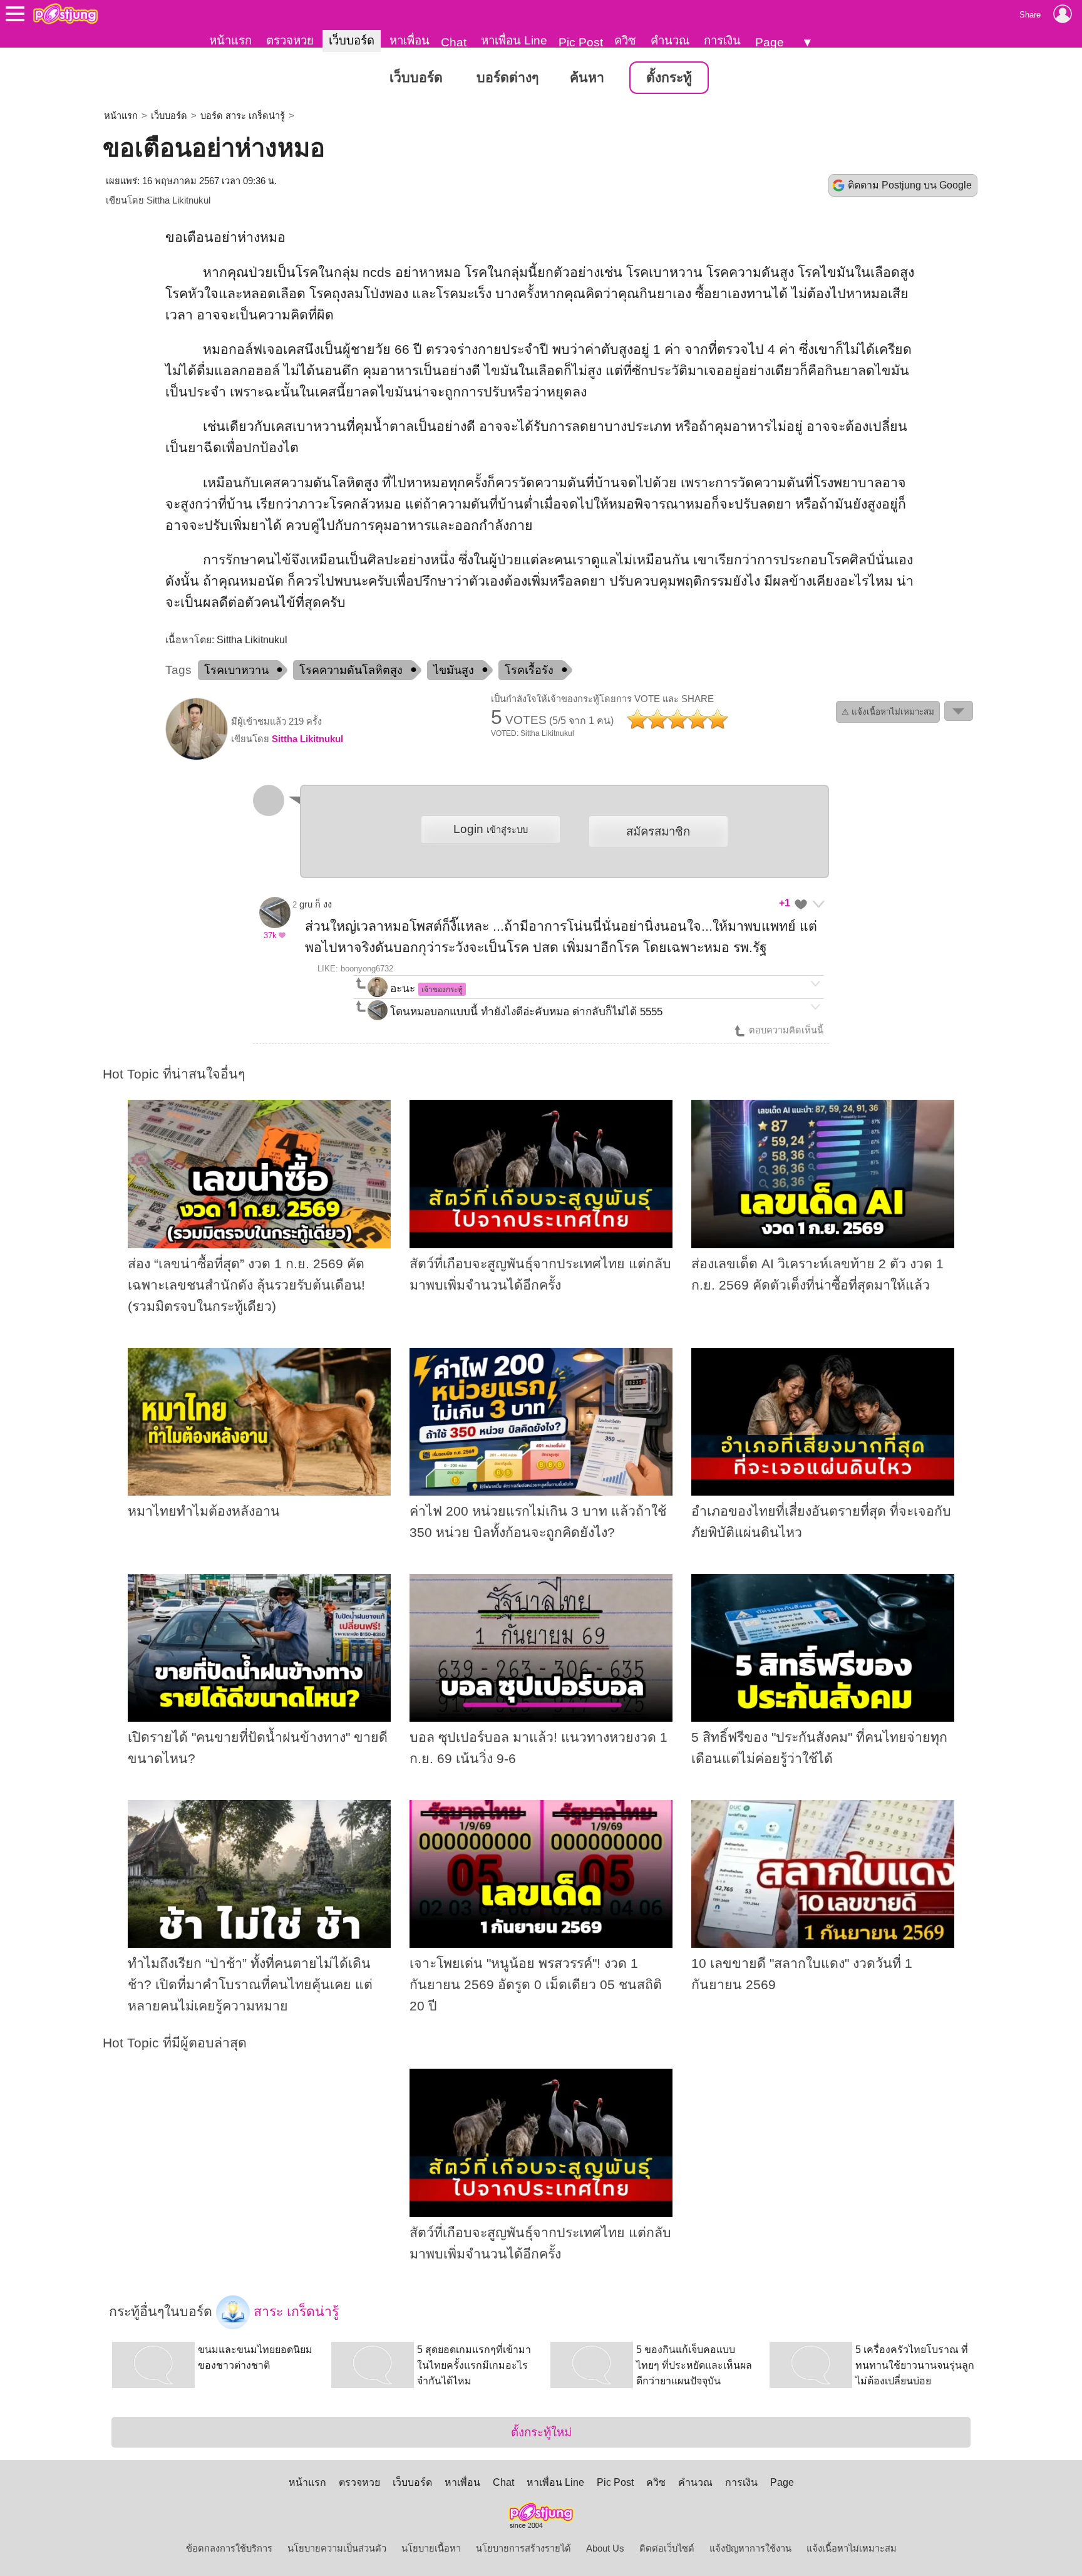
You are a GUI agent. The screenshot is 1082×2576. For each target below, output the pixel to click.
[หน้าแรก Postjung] (65, 14)
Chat (454, 42)
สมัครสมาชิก (658, 831)
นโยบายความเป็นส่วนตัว (337, 2548)
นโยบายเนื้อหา (431, 2548)
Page (770, 42)
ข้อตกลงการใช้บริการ (229, 2548)
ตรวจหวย (290, 40)
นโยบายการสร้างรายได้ (523, 2548)
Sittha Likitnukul (178, 200)
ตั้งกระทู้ (669, 78)
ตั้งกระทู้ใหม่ (541, 2432)
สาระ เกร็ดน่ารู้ (294, 2311)
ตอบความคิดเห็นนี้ (785, 1030)
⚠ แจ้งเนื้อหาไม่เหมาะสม (888, 712)
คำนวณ (670, 40)
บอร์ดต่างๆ (508, 78)
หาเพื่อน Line (514, 40)
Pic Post (581, 42)
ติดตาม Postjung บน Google (910, 185)
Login (491, 829)
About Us (605, 2548)
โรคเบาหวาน (236, 670)
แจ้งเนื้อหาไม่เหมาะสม (852, 2548)
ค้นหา (587, 78)
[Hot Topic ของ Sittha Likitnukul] (197, 757)
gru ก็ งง (316, 904)
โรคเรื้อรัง (529, 670)
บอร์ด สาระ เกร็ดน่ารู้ (243, 116)
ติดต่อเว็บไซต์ (667, 2548)
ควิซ (625, 40)
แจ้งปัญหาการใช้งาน (750, 2548)
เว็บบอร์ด (352, 40)
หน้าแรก (230, 40)
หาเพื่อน (410, 40)
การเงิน (722, 40)
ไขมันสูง (454, 670)
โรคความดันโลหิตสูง (351, 670)
